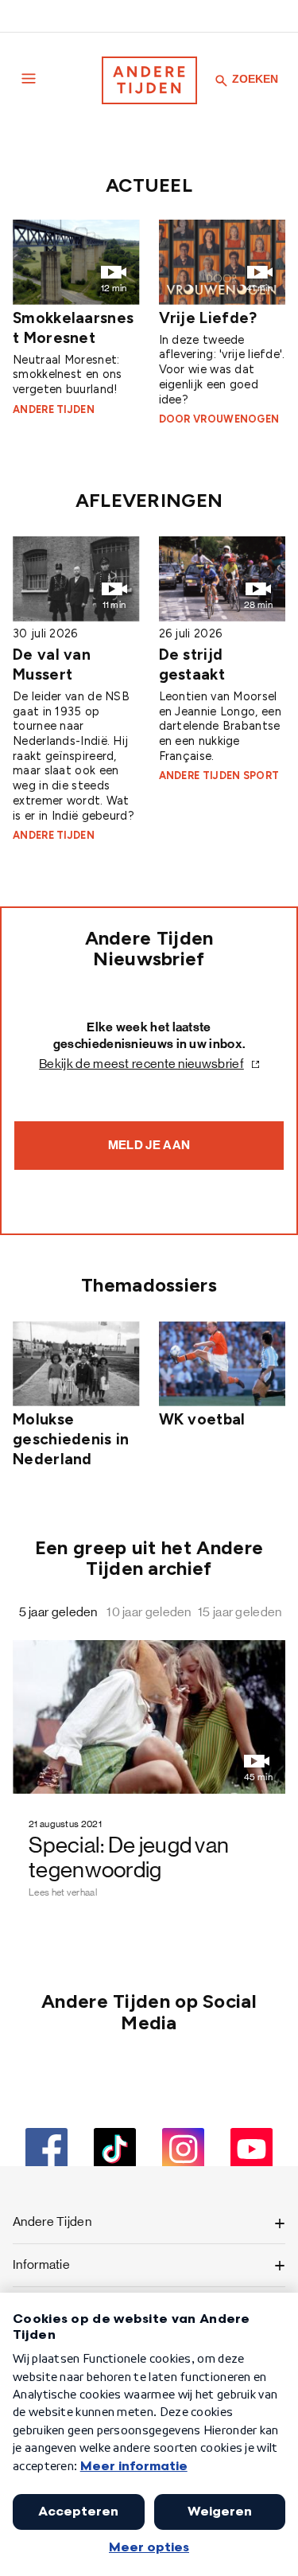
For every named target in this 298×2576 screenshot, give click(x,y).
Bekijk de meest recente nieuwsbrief (141, 1064)
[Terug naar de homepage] (149, 80)
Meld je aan (149, 1145)
